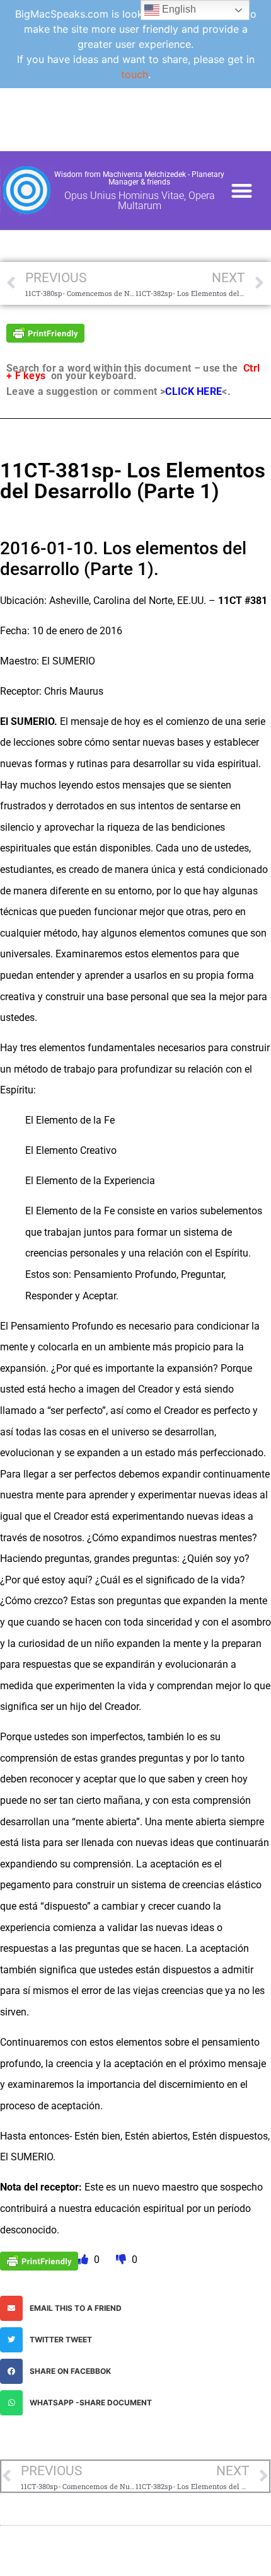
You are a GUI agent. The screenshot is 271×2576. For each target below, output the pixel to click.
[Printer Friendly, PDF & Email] (45, 332)
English (178, 9)
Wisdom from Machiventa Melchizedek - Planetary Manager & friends (139, 178)
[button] (242, 191)
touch (135, 74)
